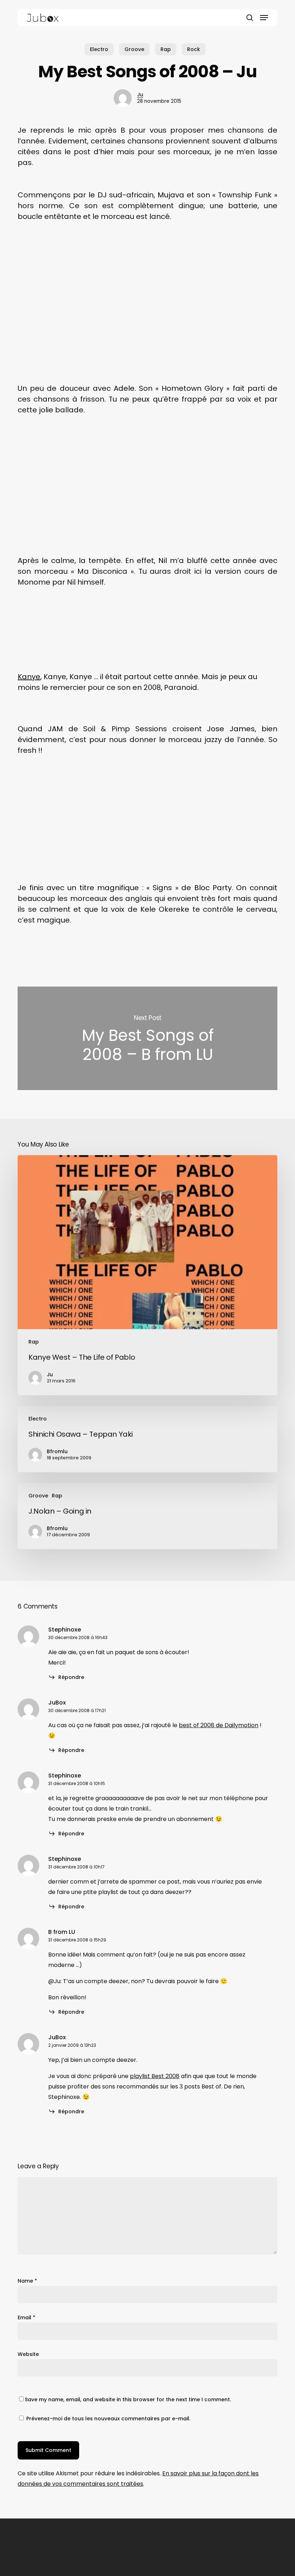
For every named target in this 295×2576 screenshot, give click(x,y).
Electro (99, 49)
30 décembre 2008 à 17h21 (77, 1710)
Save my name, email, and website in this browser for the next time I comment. (128, 2399)
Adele (124, 388)
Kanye (29, 677)
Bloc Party (213, 888)
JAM (55, 729)
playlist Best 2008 (155, 2076)
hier (107, 152)
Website (28, 2354)
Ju (140, 95)
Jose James (231, 729)
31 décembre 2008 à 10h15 (77, 1783)
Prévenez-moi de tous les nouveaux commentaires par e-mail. (108, 2419)
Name (27, 2281)
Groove (134, 49)
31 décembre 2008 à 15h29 (77, 1940)
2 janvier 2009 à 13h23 (72, 2045)
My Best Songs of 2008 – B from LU (147, 1038)
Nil (163, 561)
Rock (194, 49)
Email (26, 2318)
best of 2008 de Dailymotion (219, 1725)
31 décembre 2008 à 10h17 (76, 1867)
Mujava (171, 195)
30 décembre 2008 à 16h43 (78, 1637)
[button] (264, 18)
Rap (166, 49)
